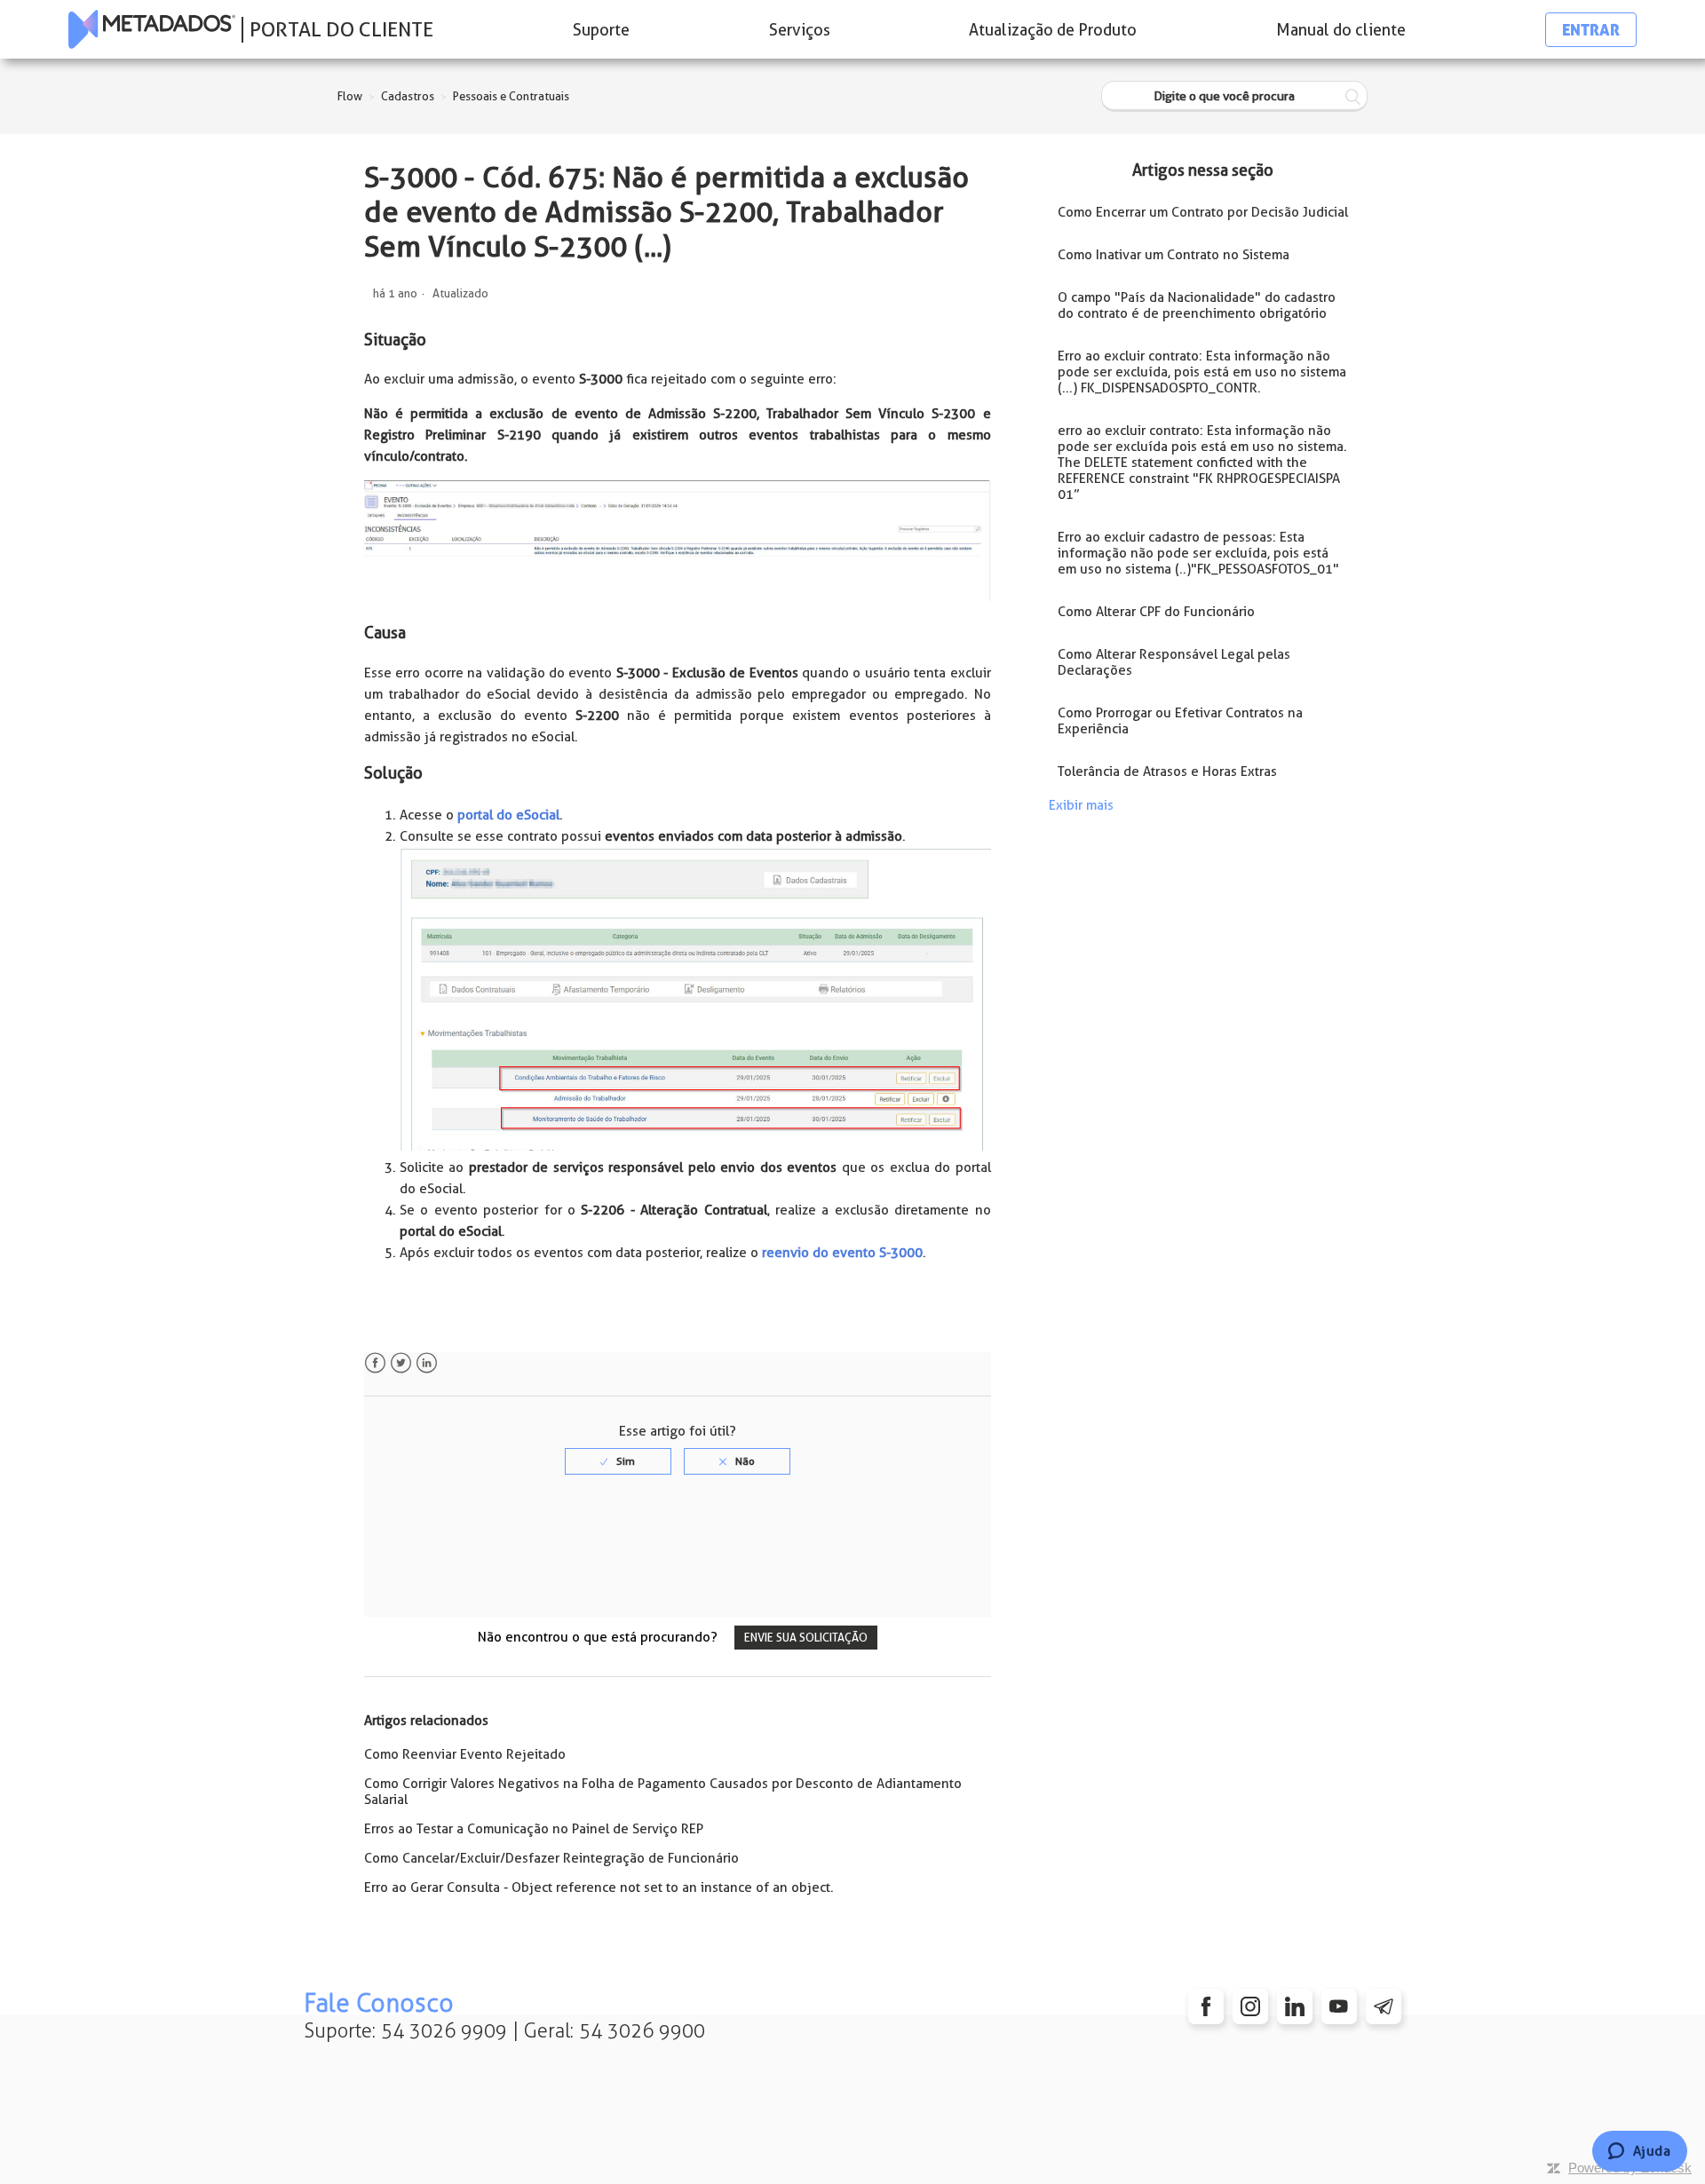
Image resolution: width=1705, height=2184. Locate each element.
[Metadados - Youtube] (1339, 2006)
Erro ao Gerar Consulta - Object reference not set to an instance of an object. (599, 1887)
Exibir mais (1081, 805)
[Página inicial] (152, 29)
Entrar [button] (1591, 30)
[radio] (618, 1461)
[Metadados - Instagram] (1250, 2006)
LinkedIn (427, 1363)
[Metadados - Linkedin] (1295, 2006)
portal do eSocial (508, 815)
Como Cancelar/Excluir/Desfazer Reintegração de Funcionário (551, 1858)
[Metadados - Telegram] (1384, 2006)
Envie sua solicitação (806, 1638)
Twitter (401, 1363)
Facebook (375, 1363)
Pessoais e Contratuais (511, 96)
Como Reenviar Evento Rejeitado (465, 1754)
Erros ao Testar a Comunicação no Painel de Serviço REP (534, 1829)
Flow (350, 96)
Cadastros (408, 96)
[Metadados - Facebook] (1206, 2006)
